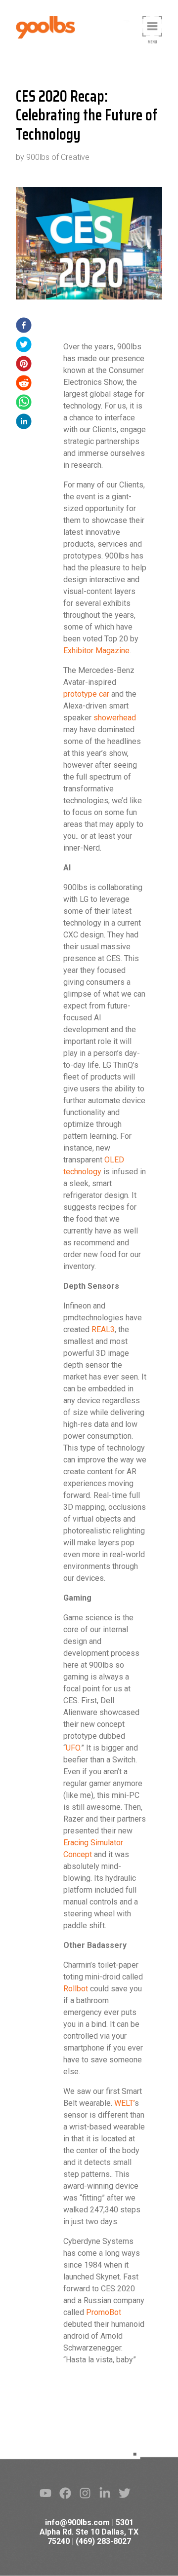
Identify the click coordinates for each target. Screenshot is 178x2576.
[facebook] (24, 327)
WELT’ (124, 2103)
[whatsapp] (24, 404)
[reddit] (24, 385)
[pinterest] (24, 365)
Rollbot (76, 1989)
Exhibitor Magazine (96, 651)
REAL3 (103, 1329)
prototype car (86, 694)
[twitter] (24, 346)
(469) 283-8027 (103, 2541)
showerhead (115, 718)
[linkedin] (24, 423)
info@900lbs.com (77, 2522)
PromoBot (104, 2312)
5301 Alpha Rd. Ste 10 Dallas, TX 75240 (89, 2532)
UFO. (73, 1748)
